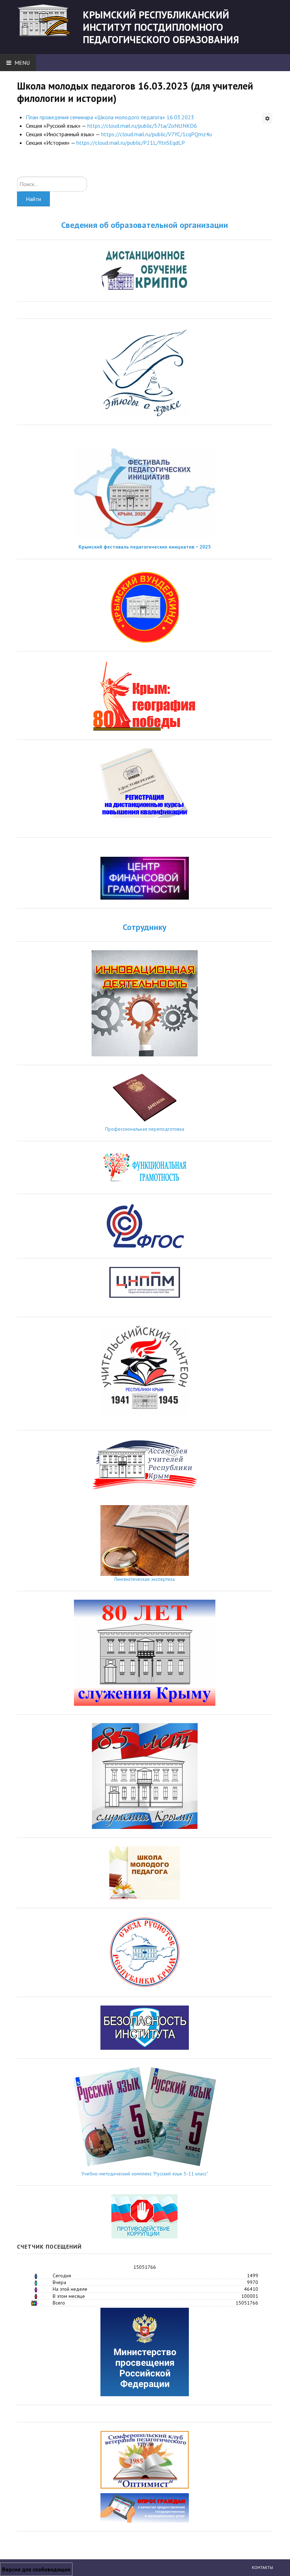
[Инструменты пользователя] (267, 118)
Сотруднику (144, 927)
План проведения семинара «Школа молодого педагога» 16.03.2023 (110, 117)
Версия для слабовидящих (36, 2569)
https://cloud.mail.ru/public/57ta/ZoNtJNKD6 (142, 126)
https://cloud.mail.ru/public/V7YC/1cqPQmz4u (156, 134)
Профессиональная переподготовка (145, 1129)
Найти (33, 199)
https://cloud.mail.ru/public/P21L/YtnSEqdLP (131, 143)
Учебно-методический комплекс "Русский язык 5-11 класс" (145, 2174)
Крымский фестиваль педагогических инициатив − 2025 (145, 547)
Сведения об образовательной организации (145, 225)
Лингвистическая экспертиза (144, 1579)
